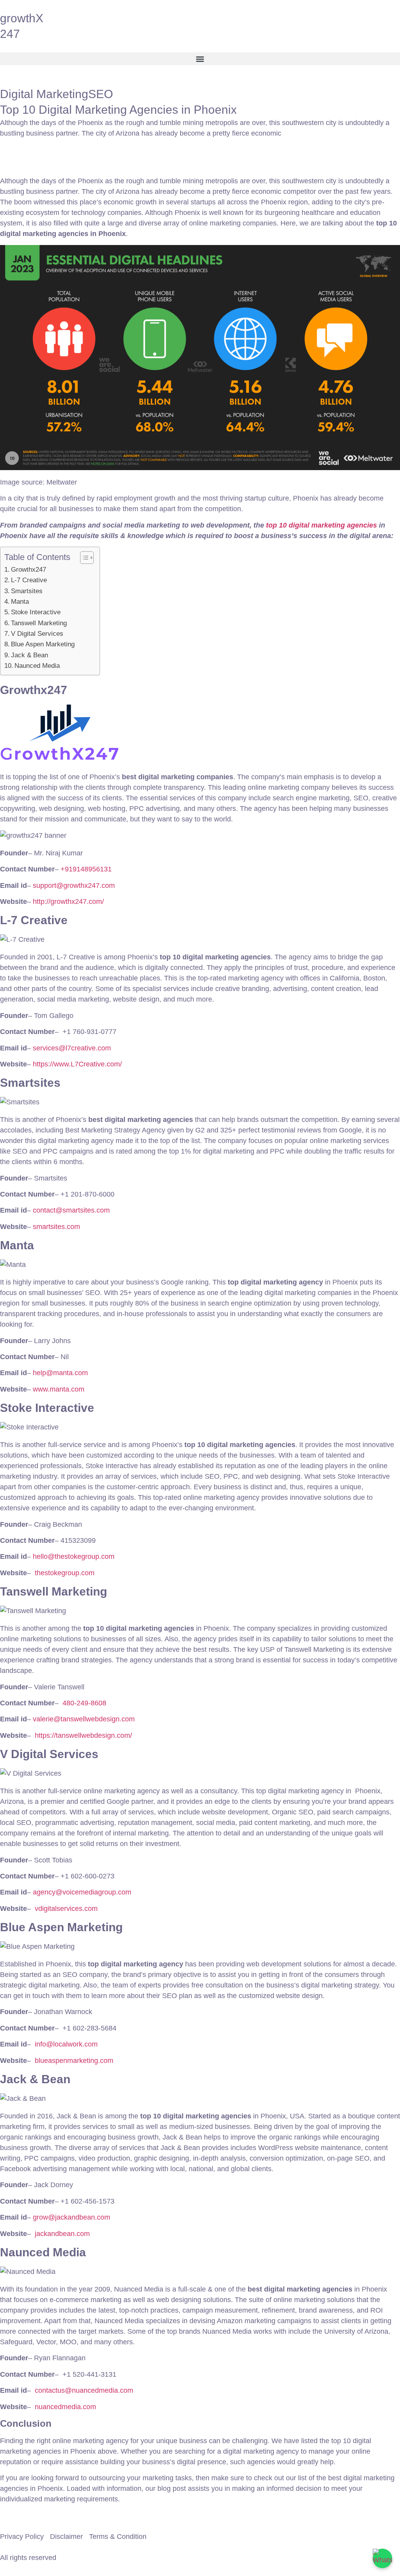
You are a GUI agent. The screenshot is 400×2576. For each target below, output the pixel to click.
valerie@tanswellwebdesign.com (84, 1719)
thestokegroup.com (65, 1573)
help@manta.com (60, 1373)
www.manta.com (59, 1389)
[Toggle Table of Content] (83, 558)
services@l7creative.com (72, 1048)
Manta (21, 602)
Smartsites (28, 591)
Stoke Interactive (37, 612)
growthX (22, 18)
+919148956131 (86, 869)
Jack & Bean (30, 655)
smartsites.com (56, 1227)
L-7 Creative (30, 580)
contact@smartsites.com (71, 1210)
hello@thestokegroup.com (74, 1556)
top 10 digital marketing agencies (321, 525)
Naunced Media (38, 666)
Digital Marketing (44, 94)
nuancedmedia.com (65, 2407)
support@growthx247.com (74, 885)
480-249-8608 (84, 1703)
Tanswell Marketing (40, 623)
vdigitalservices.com (66, 1909)
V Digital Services (38, 634)
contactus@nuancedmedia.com (84, 2390)
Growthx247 (29, 570)
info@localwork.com (66, 2044)
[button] (200, 59)
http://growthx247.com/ (68, 902)
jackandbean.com (62, 2234)
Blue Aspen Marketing (44, 644)
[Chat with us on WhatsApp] (382, 2558)
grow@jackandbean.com (71, 2217)
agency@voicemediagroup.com (82, 1892)
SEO (101, 94)
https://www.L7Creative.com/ (77, 1064)
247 (10, 34)
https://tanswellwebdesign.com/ (83, 1735)
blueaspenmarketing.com (74, 2061)
